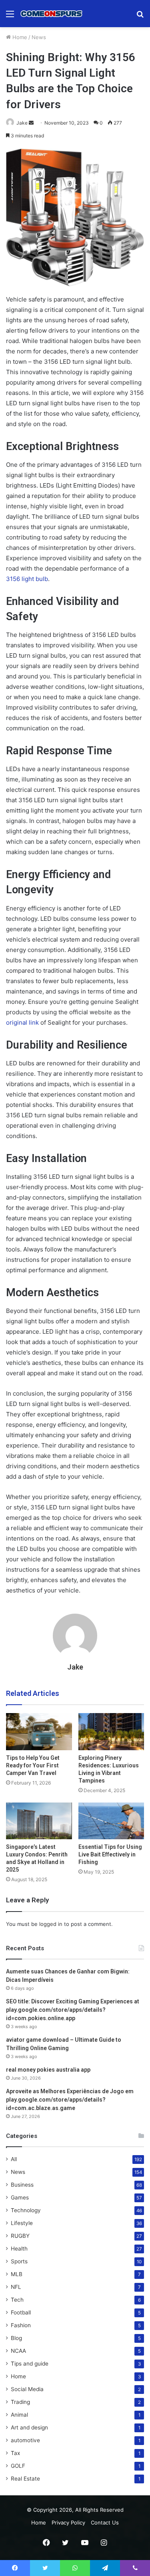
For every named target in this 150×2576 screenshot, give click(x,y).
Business (22, 2185)
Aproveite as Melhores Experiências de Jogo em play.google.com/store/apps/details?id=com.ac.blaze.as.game (70, 2100)
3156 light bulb (27, 579)
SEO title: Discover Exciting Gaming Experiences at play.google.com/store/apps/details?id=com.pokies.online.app (73, 2010)
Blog (16, 2338)
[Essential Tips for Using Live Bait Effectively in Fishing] (111, 1821)
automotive (25, 2440)
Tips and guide (30, 2364)
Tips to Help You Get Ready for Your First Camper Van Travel (33, 1765)
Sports (19, 2261)
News (39, 37)
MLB (17, 2274)
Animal (19, 2415)
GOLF (18, 2466)
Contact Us (105, 2522)
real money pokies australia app (48, 2070)
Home (19, 37)
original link (22, 1022)
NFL (16, 2287)
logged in (51, 1924)
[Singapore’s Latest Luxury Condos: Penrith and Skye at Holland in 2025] (39, 1821)
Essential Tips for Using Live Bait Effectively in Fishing (110, 1854)
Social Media (27, 2389)
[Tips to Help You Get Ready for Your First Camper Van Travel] (39, 1732)
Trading (20, 2402)
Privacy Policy (68, 2522)
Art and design (29, 2427)
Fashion (21, 2325)
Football (21, 2312)
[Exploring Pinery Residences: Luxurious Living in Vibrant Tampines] (111, 1732)
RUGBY (20, 2236)
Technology (26, 2210)
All (14, 2159)
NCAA (18, 2351)
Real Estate (25, 2479)
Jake (22, 123)
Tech (17, 2300)
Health (19, 2249)
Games (20, 2197)
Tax (15, 2453)
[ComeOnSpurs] (52, 14)
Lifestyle (22, 2223)
